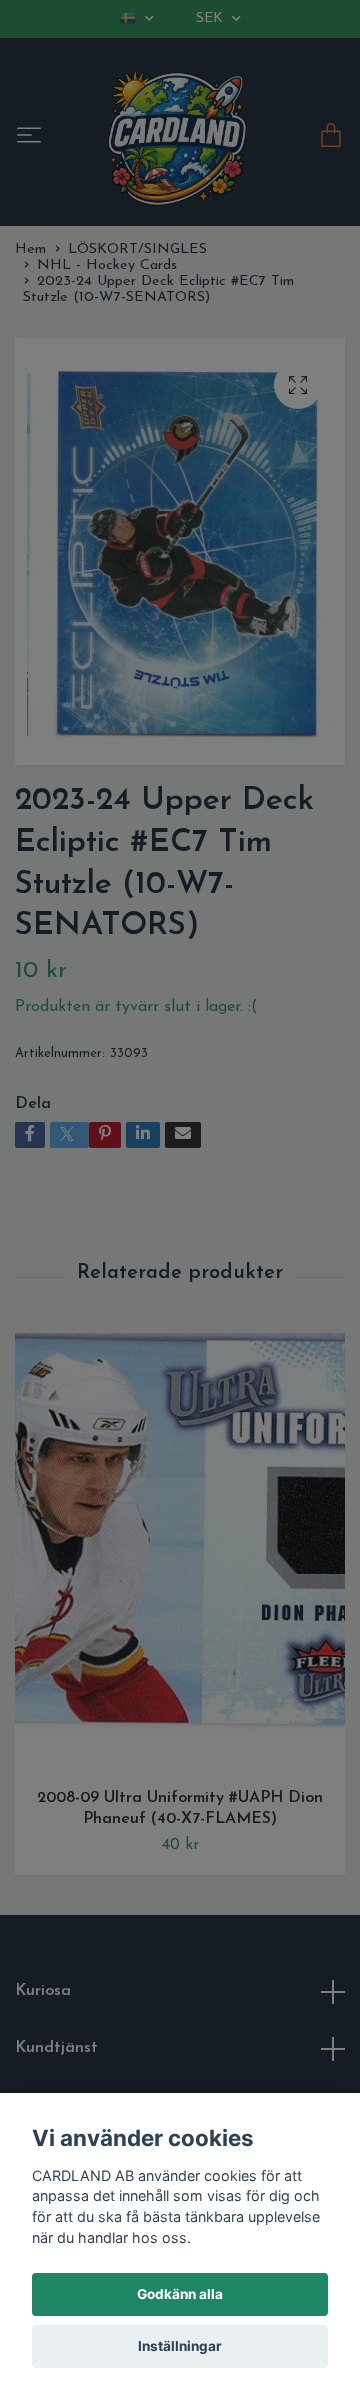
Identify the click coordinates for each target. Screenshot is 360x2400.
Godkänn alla (180, 2294)
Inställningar (180, 2346)
